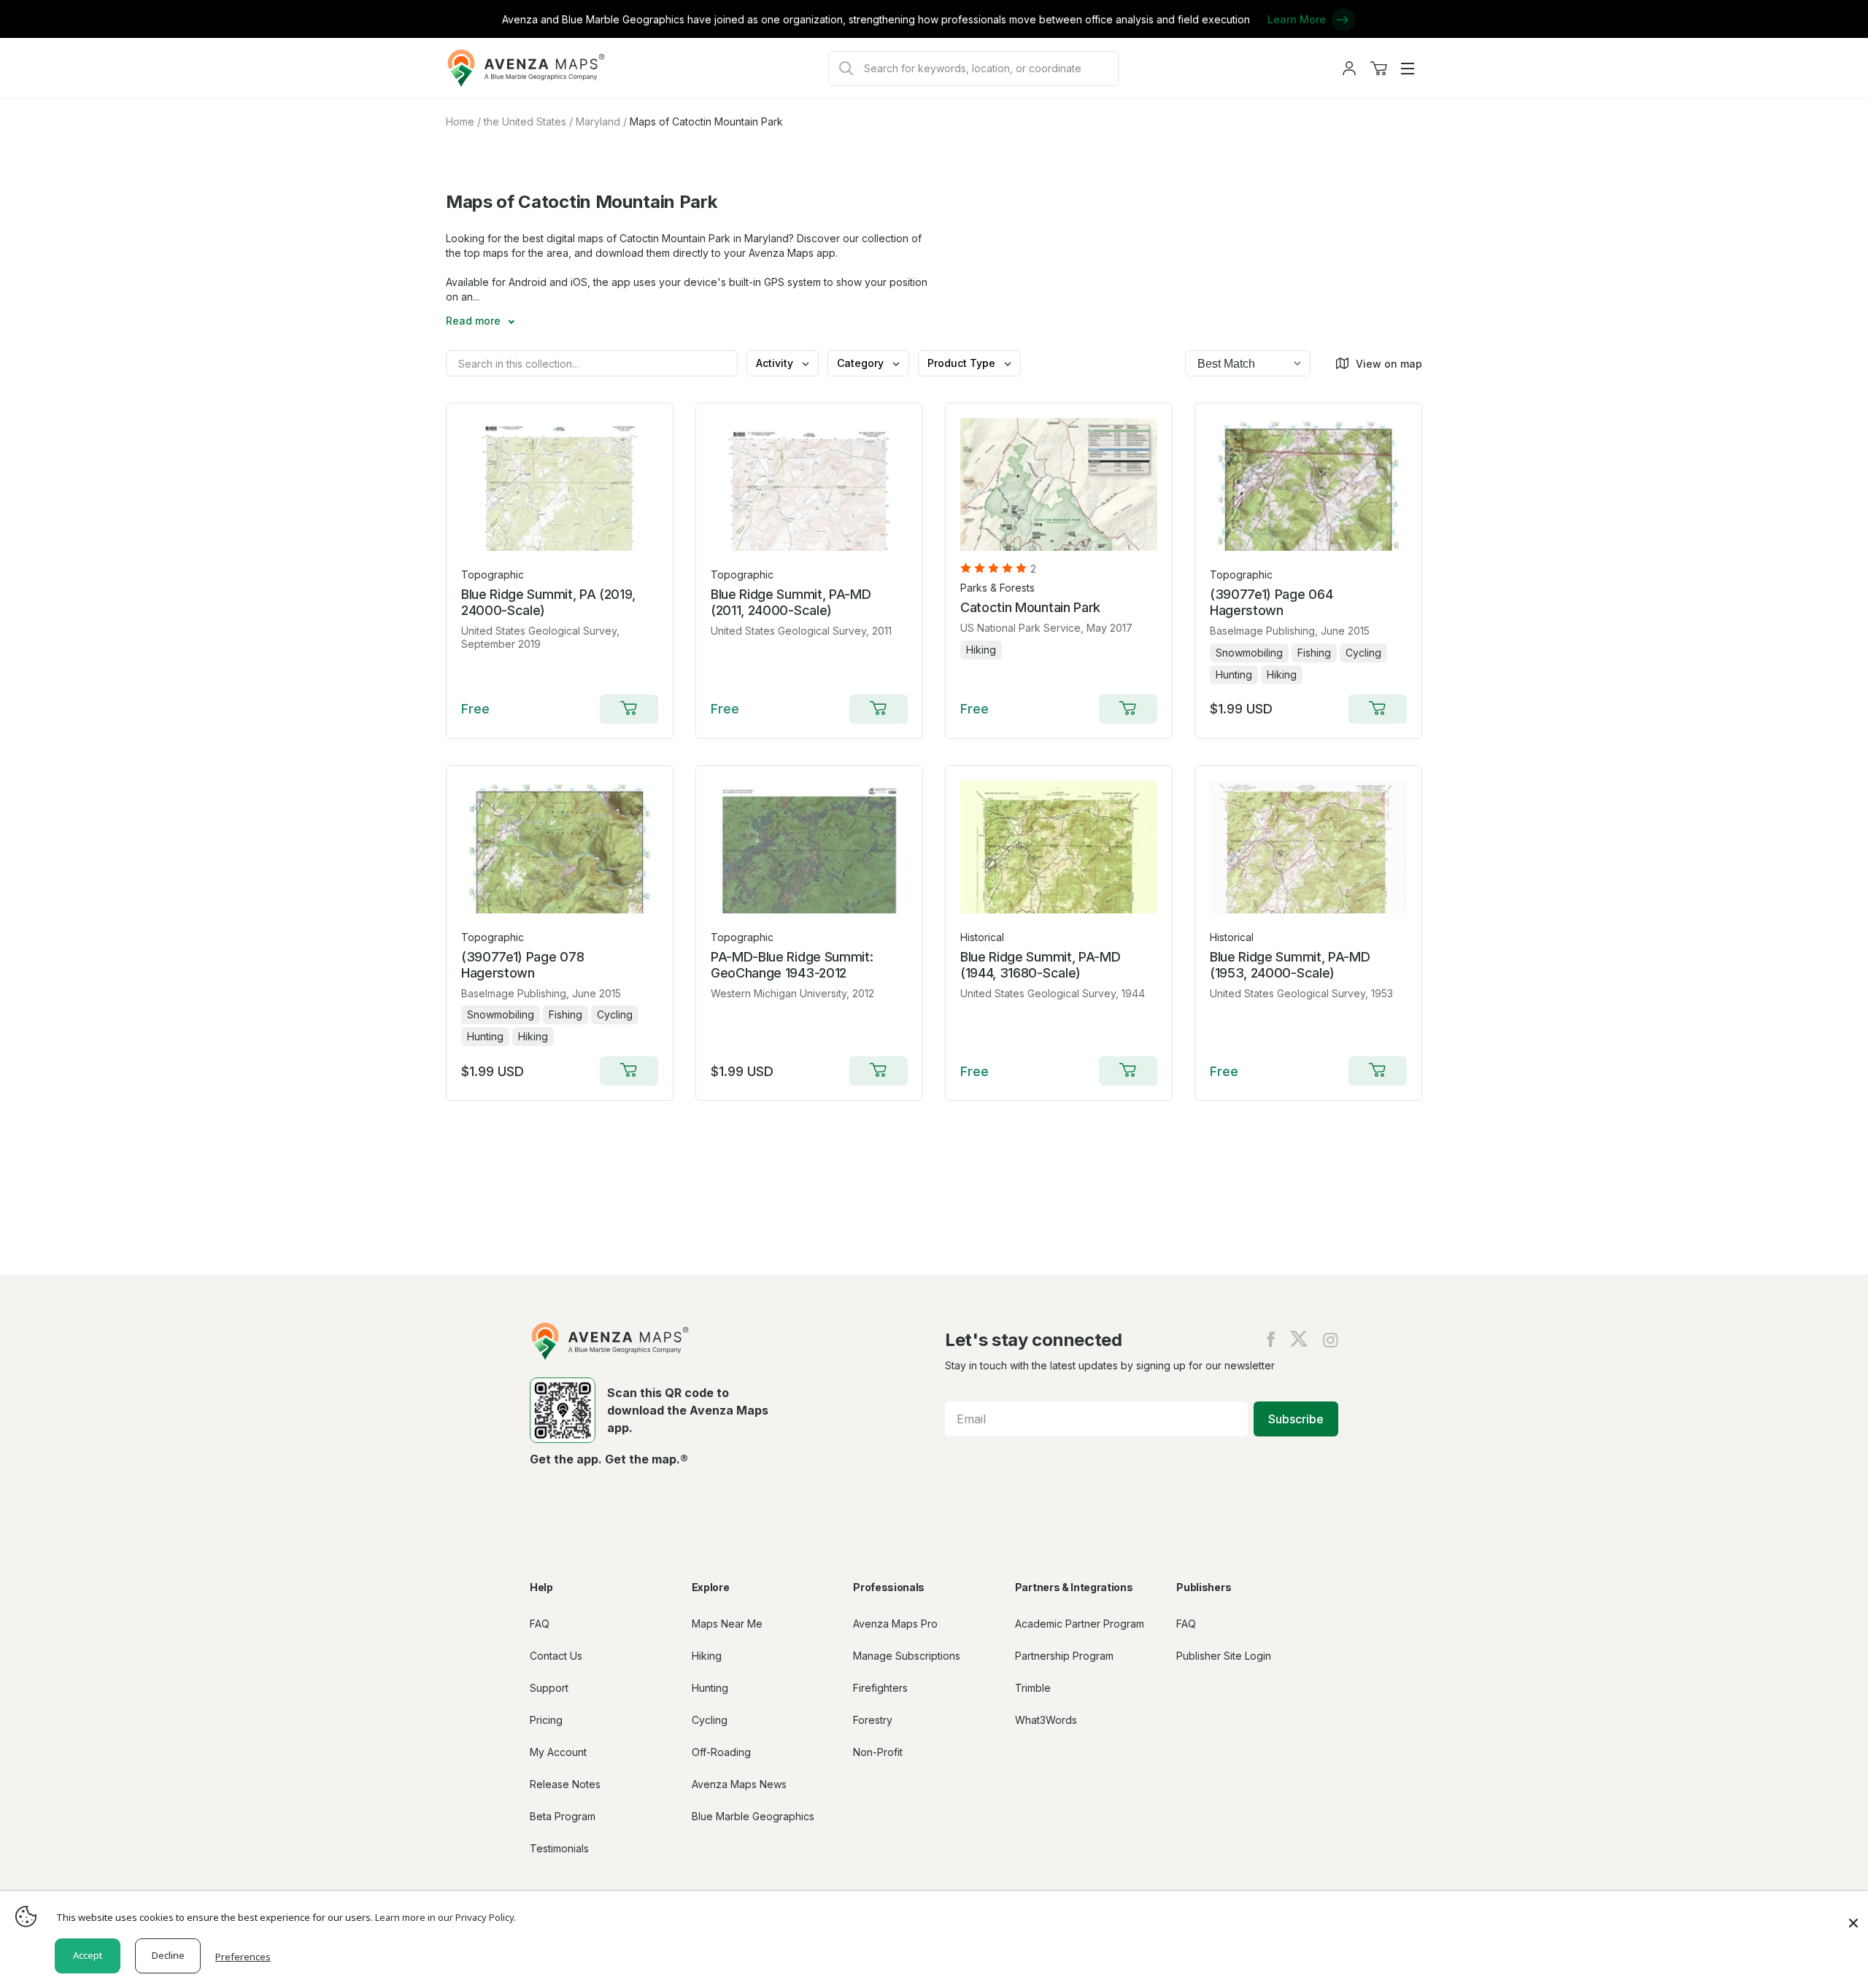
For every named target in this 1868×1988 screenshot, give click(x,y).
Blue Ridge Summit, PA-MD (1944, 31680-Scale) (1040, 965)
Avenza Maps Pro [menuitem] (895, 1624)
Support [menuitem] (549, 1688)
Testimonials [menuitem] (559, 1848)
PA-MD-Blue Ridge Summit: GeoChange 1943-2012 (792, 965)
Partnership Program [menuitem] (1064, 1656)
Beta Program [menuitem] (563, 1816)
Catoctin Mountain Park (1030, 607)
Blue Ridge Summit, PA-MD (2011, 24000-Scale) (791, 602)
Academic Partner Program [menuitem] (1080, 1624)
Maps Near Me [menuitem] (727, 1624)
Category (862, 363)
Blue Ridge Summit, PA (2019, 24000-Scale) (548, 602)
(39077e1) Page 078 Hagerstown (522, 965)
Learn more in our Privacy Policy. (445, 1917)
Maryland (598, 121)
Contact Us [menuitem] (556, 1656)
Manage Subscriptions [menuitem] (907, 1656)
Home (460, 121)
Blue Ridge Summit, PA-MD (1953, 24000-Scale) (1290, 965)
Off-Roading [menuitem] (721, 1752)
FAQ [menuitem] (540, 1624)
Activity (776, 363)
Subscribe (1296, 1419)
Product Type (963, 363)
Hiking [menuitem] (707, 1656)
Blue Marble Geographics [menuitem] (753, 1816)
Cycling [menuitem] (710, 1720)
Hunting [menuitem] (710, 1688)
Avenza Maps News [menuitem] (739, 1784)
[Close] (1853, 1916)
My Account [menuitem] (558, 1752)
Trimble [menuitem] (1033, 1688)
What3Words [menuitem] (1046, 1720)
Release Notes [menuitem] (565, 1784)
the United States (525, 121)
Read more (475, 321)
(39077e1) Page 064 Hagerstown (1271, 602)
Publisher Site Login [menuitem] (1224, 1656)
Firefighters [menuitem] (880, 1688)
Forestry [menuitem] (873, 1720)
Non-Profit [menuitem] (878, 1752)
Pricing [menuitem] (546, 1720)
